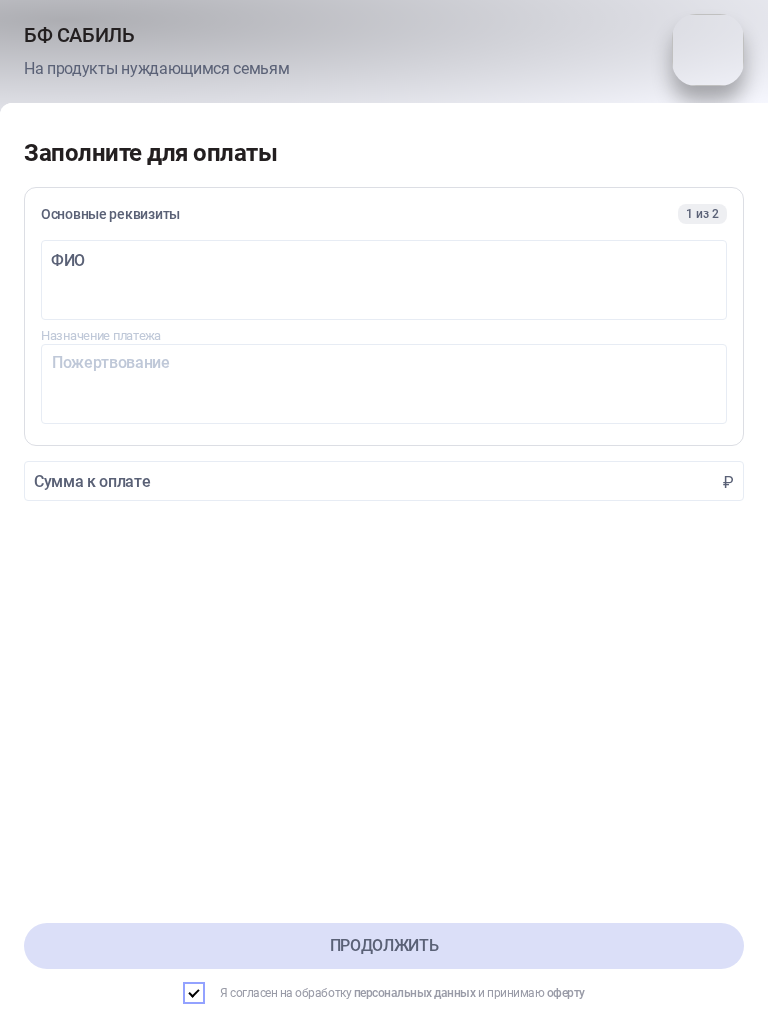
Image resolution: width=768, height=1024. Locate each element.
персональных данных (415, 993)
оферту (566, 993)
